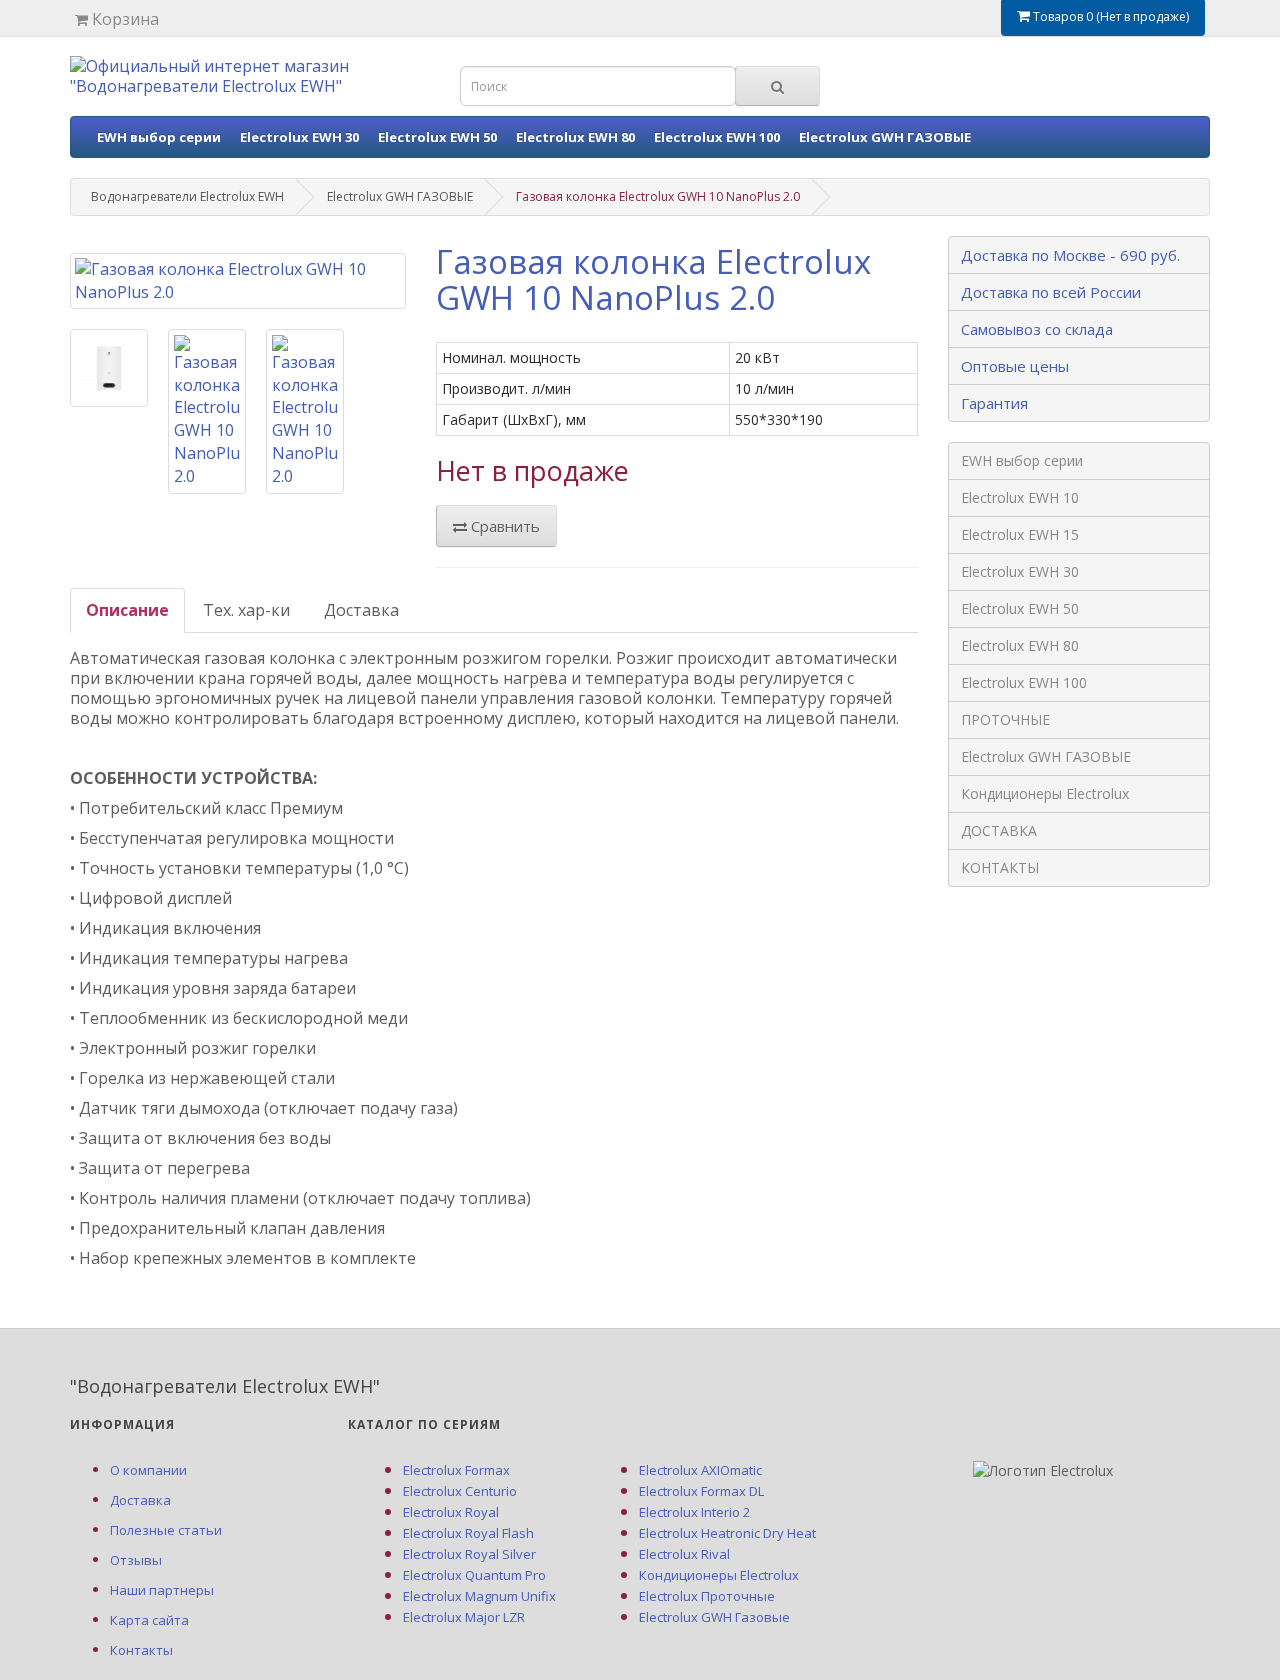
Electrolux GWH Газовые (714, 1617)
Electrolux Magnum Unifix (479, 1596)
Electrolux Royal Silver (469, 1554)
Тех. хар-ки (246, 610)
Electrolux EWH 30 (299, 137)
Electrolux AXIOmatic (700, 1470)
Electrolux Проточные (707, 1596)
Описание (127, 610)
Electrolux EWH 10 (1020, 497)
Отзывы (136, 1560)
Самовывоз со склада (1037, 329)
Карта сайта (149, 1620)
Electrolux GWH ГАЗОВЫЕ (885, 137)
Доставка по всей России (1051, 292)
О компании (148, 1470)
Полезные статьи (166, 1530)
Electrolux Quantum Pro (474, 1575)
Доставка (361, 610)
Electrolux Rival (684, 1554)
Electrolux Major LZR (464, 1617)
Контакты (141, 1650)
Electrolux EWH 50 (437, 137)
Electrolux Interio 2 (694, 1512)
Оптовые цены (1015, 366)
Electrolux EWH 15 (1020, 534)
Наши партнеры (162, 1590)
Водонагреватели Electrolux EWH (187, 196)
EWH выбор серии (159, 137)
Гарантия (994, 403)
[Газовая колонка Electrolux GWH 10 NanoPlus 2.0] (238, 281)
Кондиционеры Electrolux (1045, 793)
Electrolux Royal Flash (468, 1533)
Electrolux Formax (456, 1470)
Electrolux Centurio (460, 1491)
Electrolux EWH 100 (717, 137)
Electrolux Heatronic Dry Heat (727, 1533)
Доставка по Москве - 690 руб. (1070, 255)
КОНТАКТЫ (1000, 867)
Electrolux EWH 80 (575, 137)
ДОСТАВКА (999, 830)
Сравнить (503, 526)
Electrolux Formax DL (701, 1491)
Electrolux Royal (451, 1512)
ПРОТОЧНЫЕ (1005, 719)
